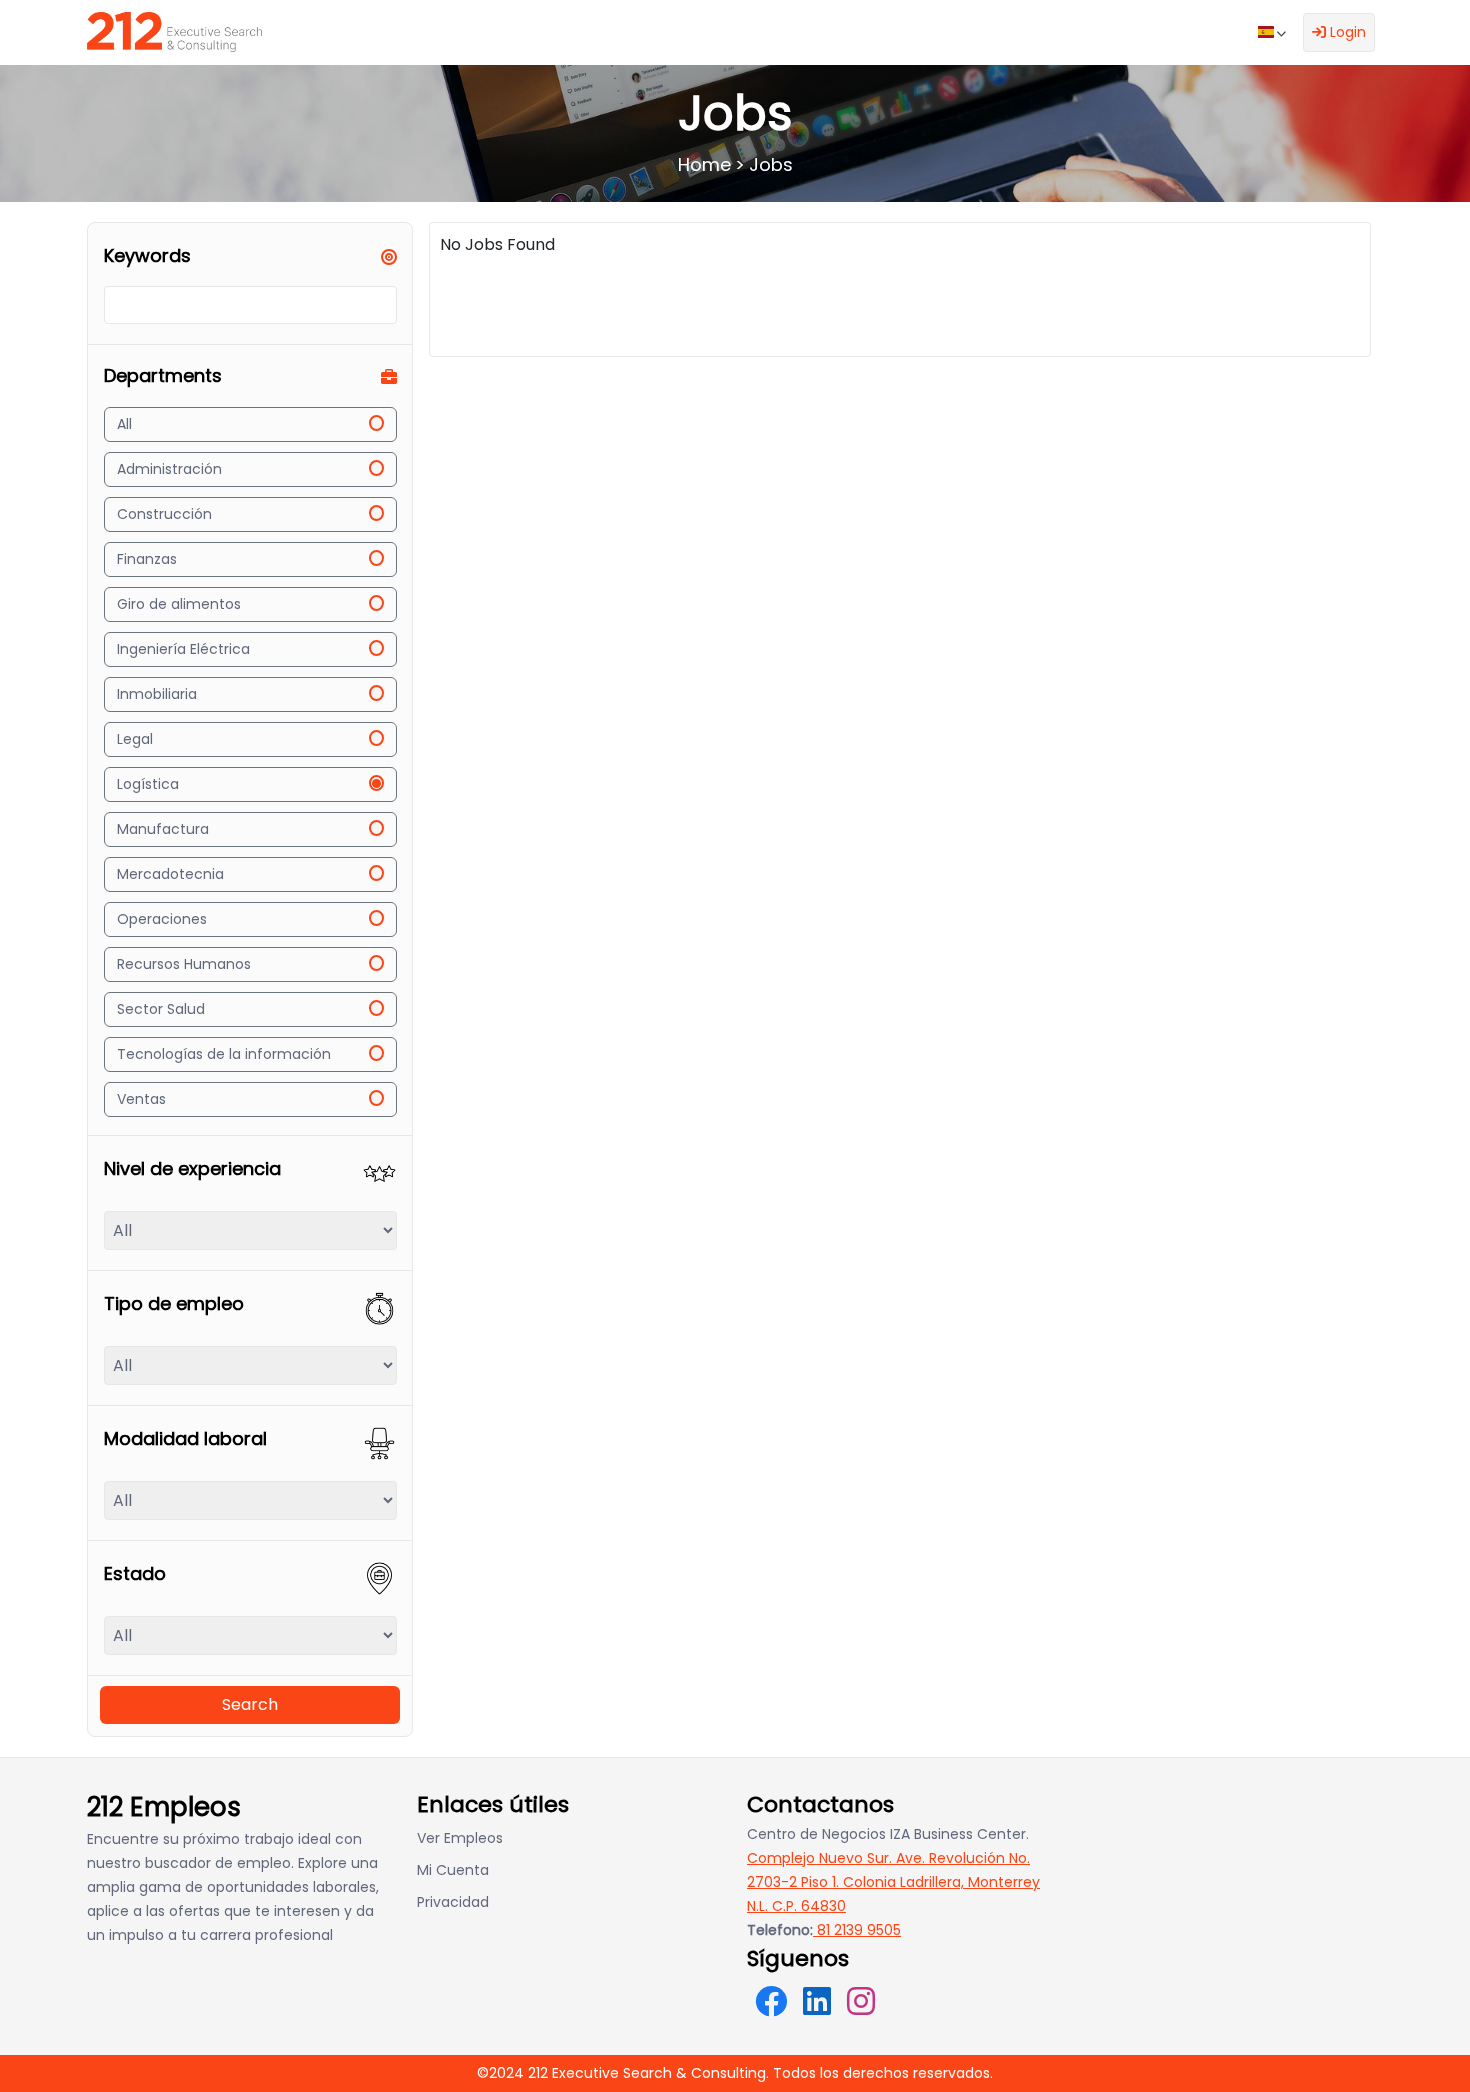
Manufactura (163, 829)
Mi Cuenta (453, 1870)
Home (704, 164)
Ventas (141, 1099)
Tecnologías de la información (224, 1054)
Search (250, 1704)
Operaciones (162, 919)
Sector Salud (161, 1009)
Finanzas (147, 559)
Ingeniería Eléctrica (183, 649)
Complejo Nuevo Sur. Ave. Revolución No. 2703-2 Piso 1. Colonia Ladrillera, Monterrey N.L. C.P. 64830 (893, 1882)
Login (1346, 32)
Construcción (164, 514)
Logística (148, 784)
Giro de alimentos (179, 604)
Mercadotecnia (170, 874)
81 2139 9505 (857, 1930)
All (124, 424)
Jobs (771, 164)
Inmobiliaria (157, 694)
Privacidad (453, 1902)
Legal (135, 739)
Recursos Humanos (184, 964)
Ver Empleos (460, 1838)
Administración (169, 469)
